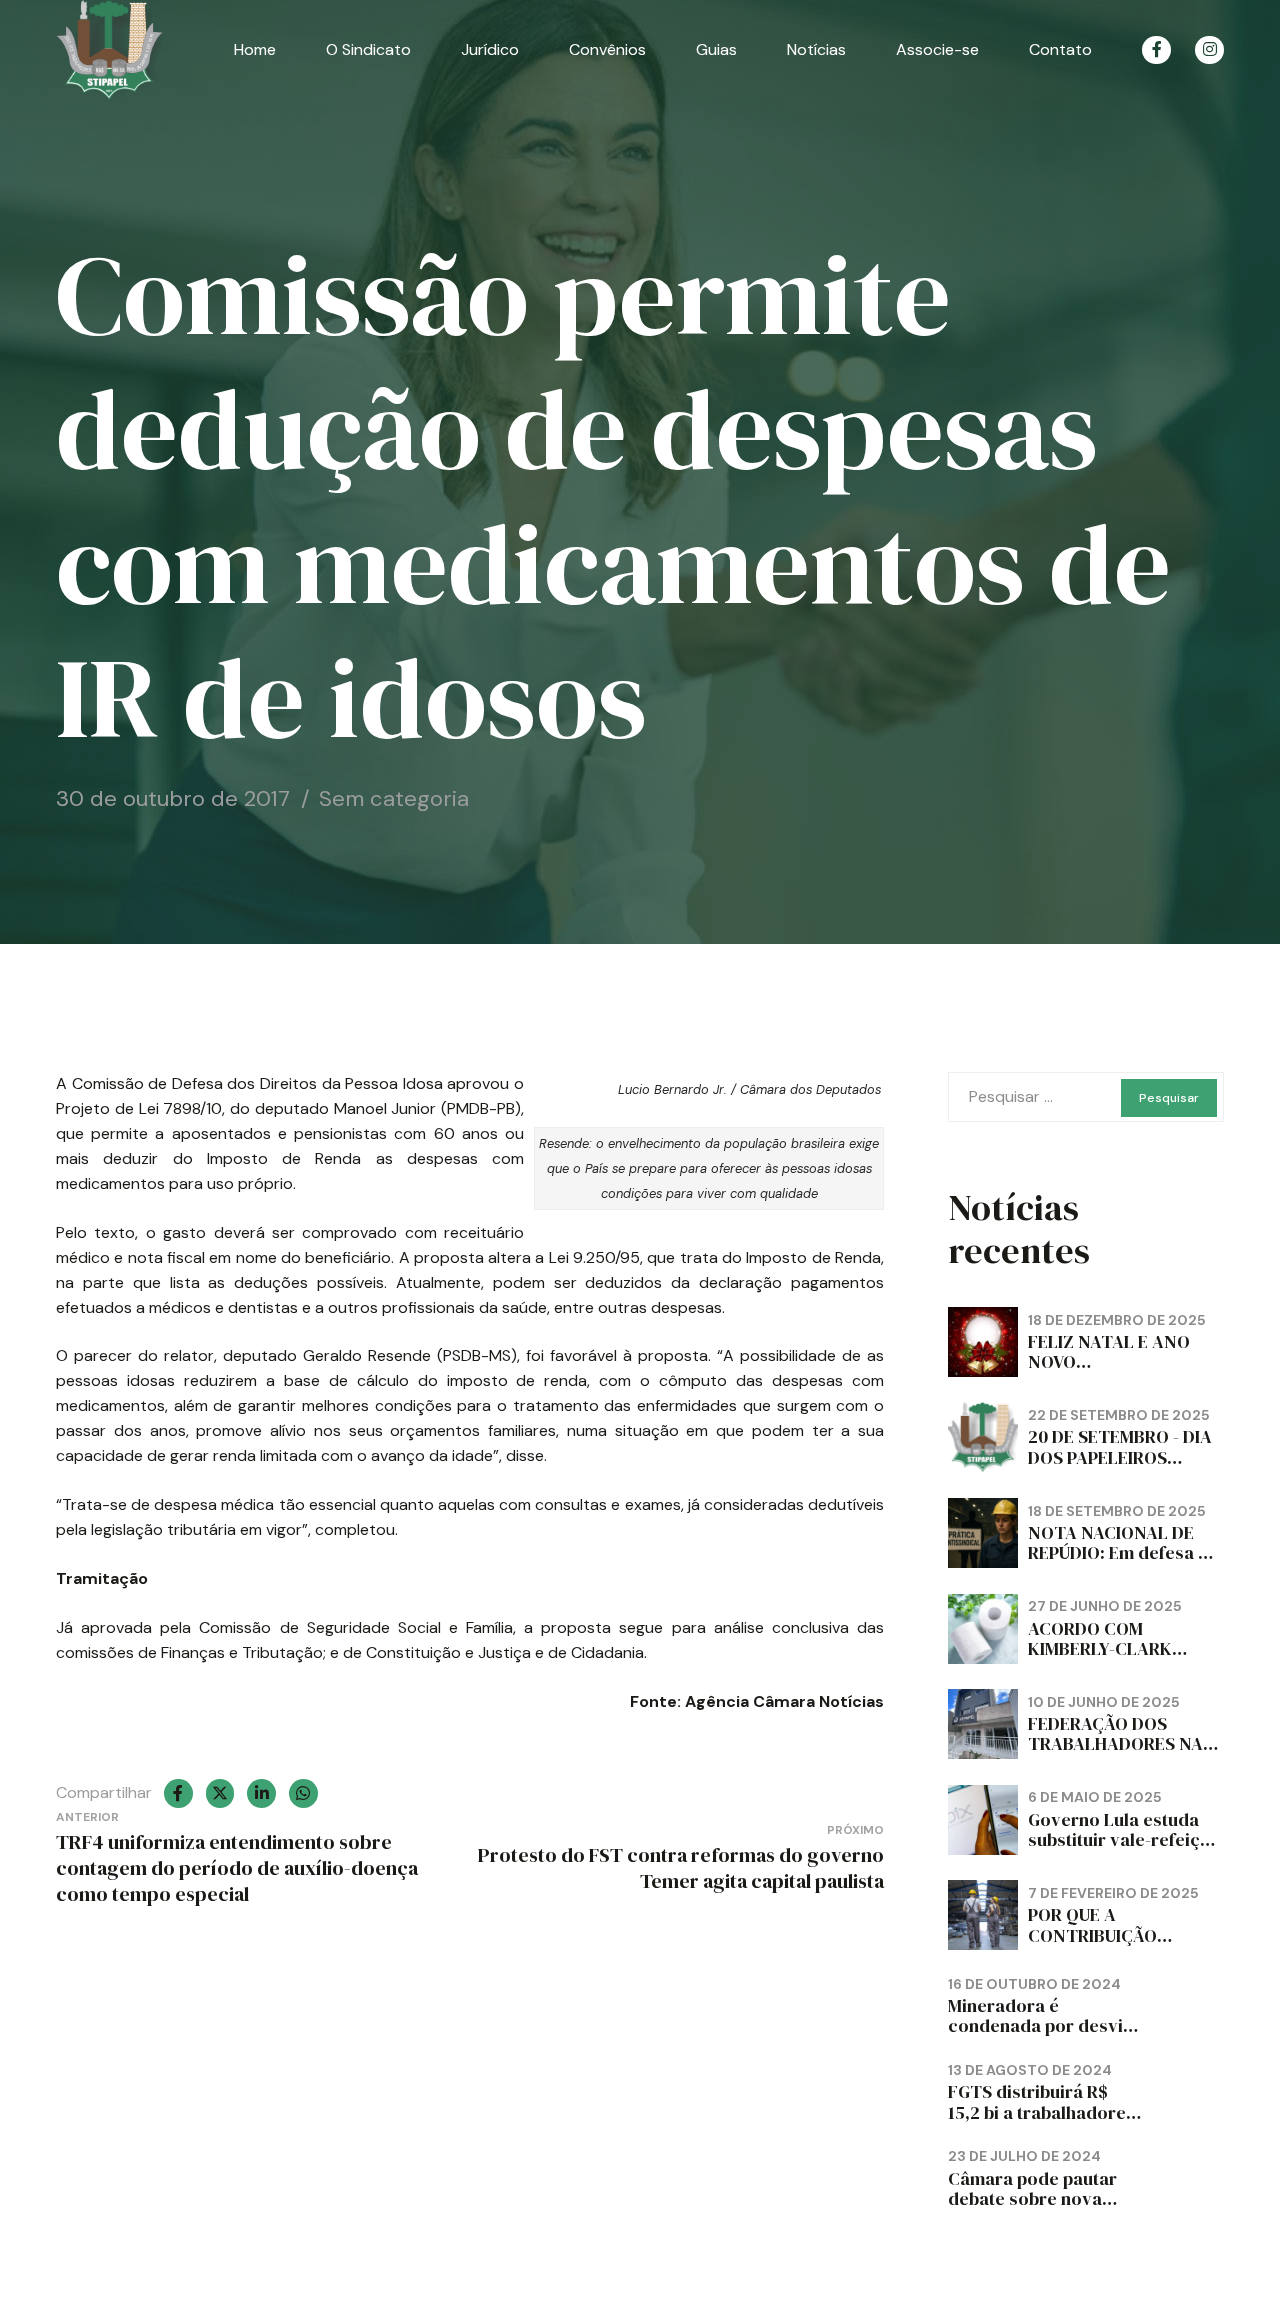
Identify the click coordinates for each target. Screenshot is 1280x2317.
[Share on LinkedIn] (261, 1793)
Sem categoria (394, 798)
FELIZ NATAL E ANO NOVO (1109, 1351)
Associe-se (937, 49)
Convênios (607, 49)
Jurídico (490, 49)
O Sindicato (368, 49)
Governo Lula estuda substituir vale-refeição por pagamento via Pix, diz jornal (1124, 1849)
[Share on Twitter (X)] (220, 1793)
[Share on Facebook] (178, 1793)
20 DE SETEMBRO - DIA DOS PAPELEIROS (1120, 1446)
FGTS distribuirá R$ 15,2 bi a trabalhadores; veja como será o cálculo (1044, 2121)
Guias (716, 49)
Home (255, 49)
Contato (1060, 49)
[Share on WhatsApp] (303, 1793)
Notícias (816, 49)
